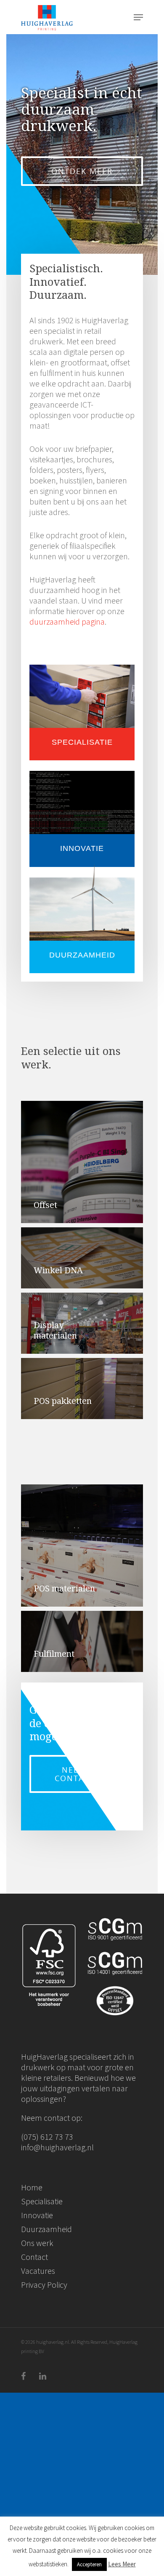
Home (32, 2187)
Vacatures (38, 2271)
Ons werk (37, 2243)
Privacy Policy (44, 2285)
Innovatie (37, 2215)
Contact (34, 2257)
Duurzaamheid (46, 2229)
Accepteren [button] (89, 2564)
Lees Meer (122, 2564)
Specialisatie (42, 2201)
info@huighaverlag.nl (57, 2147)
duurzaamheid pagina (67, 621)
